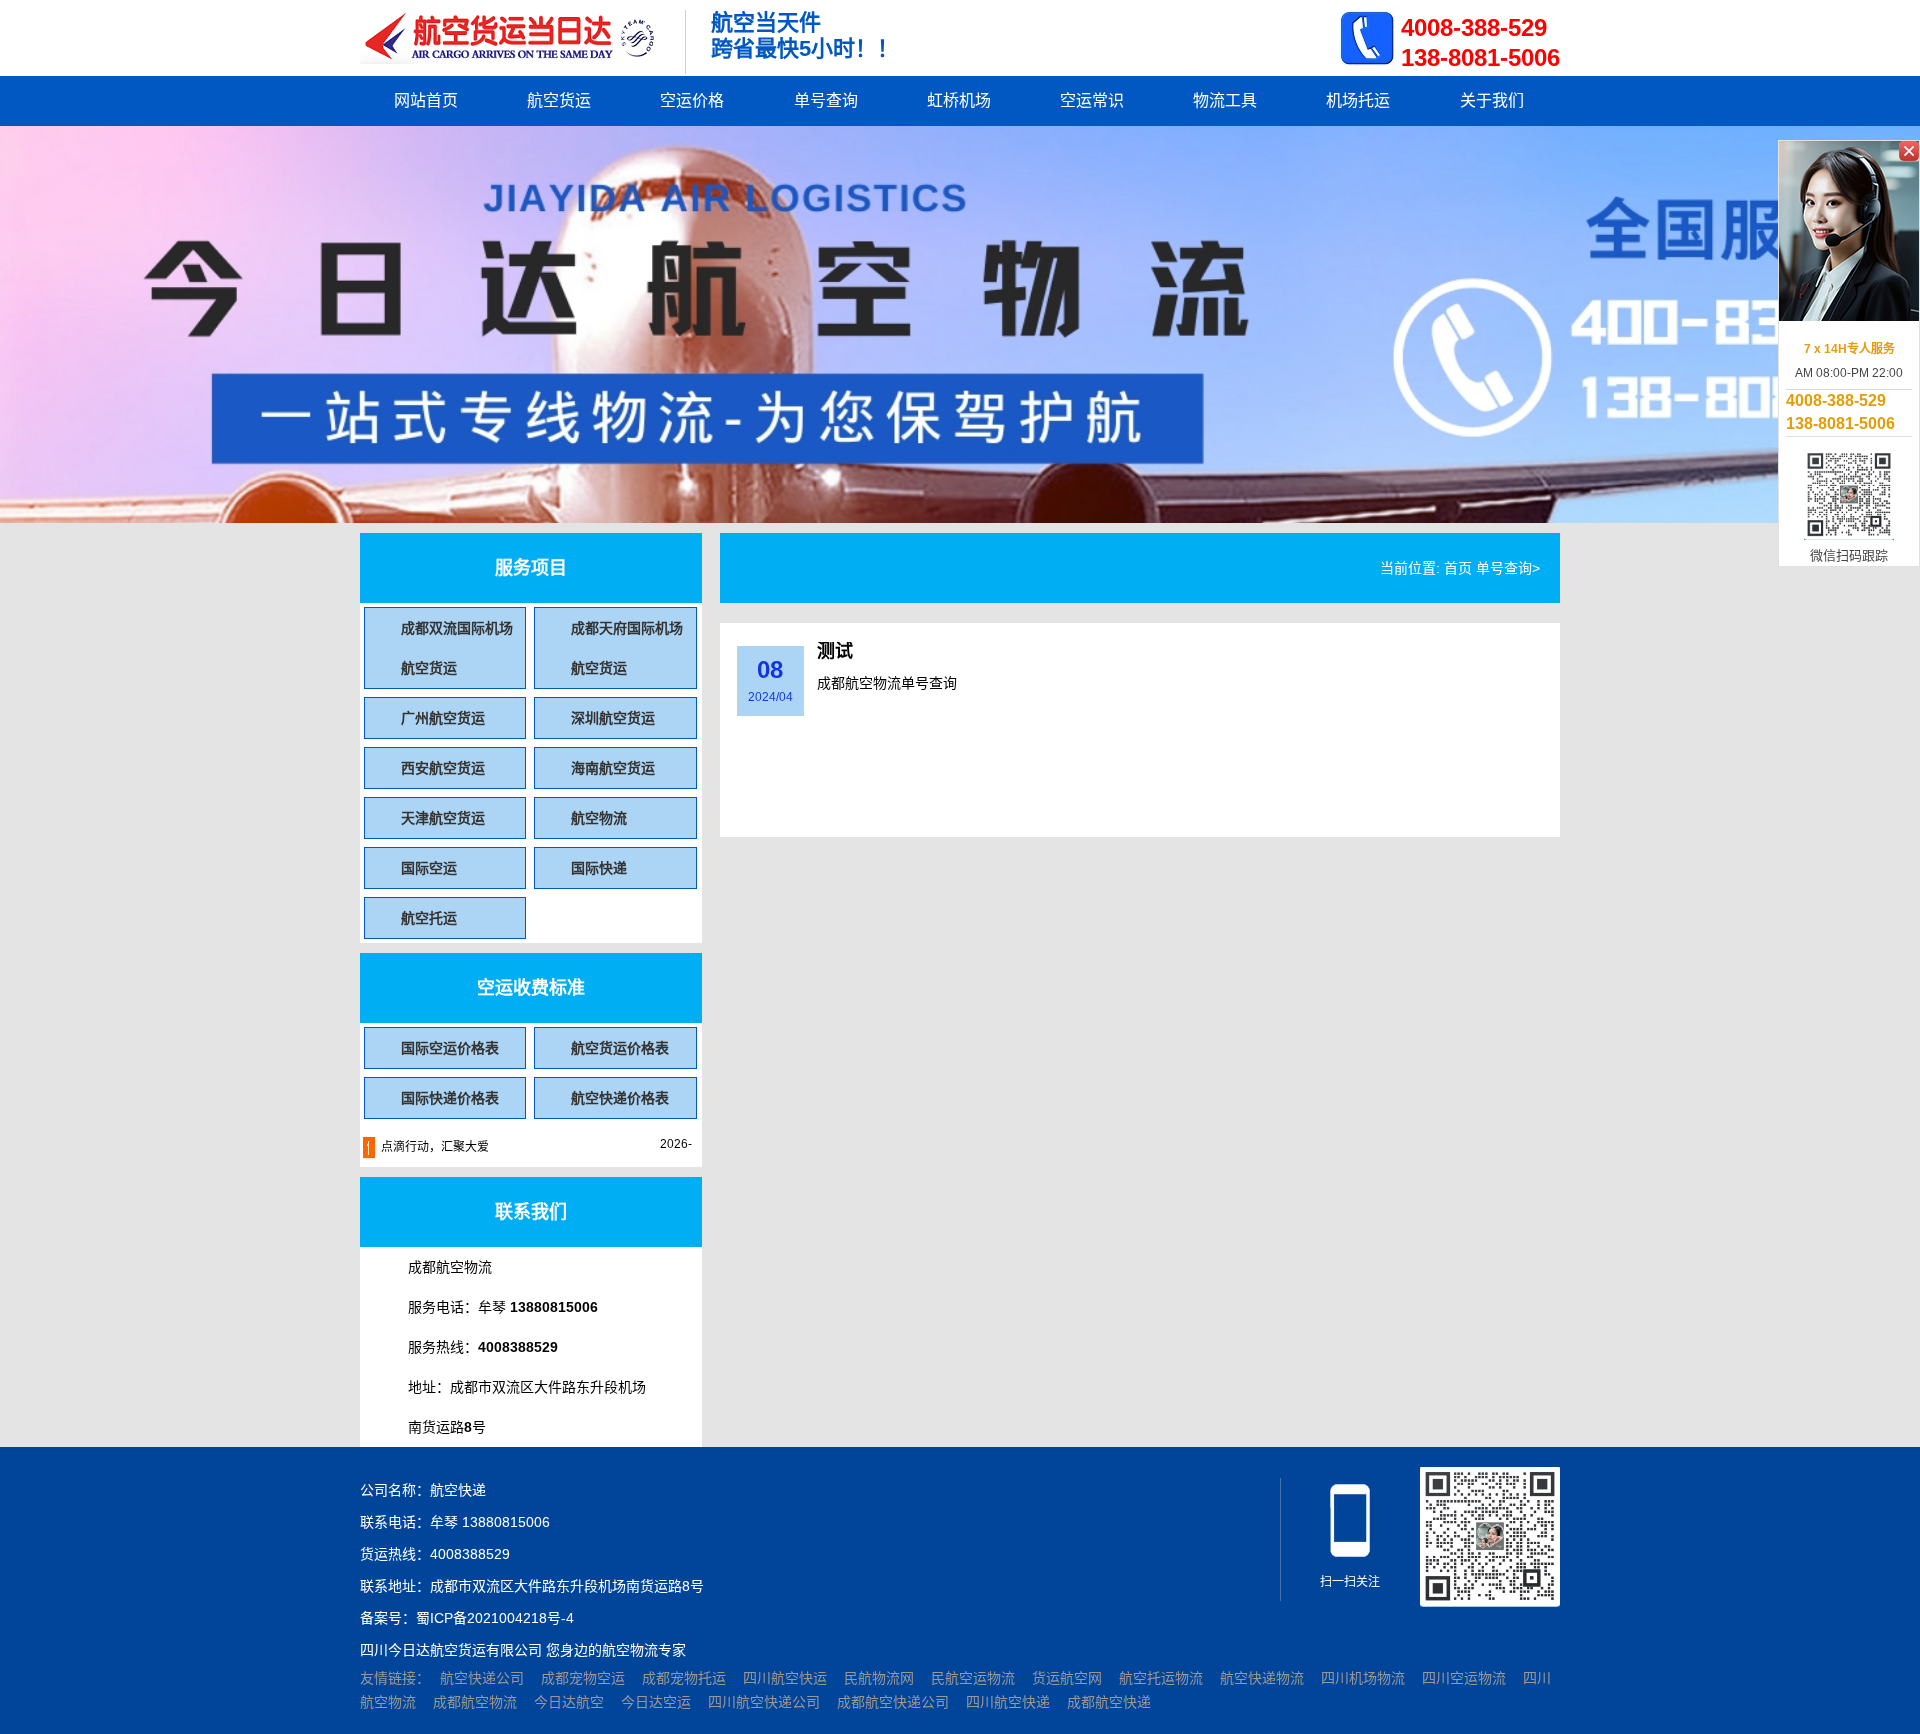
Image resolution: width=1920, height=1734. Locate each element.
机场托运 (1358, 100)
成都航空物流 (477, 1702)
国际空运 (429, 868)
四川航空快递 (1010, 1702)
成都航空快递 (1109, 1702)
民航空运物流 (975, 1678)
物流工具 (1225, 100)
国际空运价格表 (450, 1048)
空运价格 (692, 100)
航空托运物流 (1163, 1678)
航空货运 (559, 100)
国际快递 (599, 868)
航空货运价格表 (620, 1048)
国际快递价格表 (450, 1098)
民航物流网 (881, 1678)
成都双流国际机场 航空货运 (457, 648)
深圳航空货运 (613, 718)
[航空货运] (510, 42)
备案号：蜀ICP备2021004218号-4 (467, 1618)
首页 (1458, 568)
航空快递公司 (484, 1678)
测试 (835, 651)
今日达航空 (571, 1702)
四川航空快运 (787, 1678)
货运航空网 (1069, 1678)
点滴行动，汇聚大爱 (435, 1147)
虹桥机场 (959, 100)
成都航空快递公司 (895, 1702)
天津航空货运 (443, 818)
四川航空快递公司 (766, 1702)
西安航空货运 (443, 768)
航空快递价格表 (620, 1098)
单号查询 (826, 100)
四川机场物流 (1365, 1678)
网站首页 (426, 100)
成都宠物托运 (686, 1678)
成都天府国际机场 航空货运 (627, 648)
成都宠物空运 (585, 1678)
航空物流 (599, 818)
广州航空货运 (443, 718)
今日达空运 (658, 1702)
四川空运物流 (1466, 1678)
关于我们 (1492, 100)
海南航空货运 (613, 768)
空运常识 (1092, 100)
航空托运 (429, 918)
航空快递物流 (1264, 1678)
